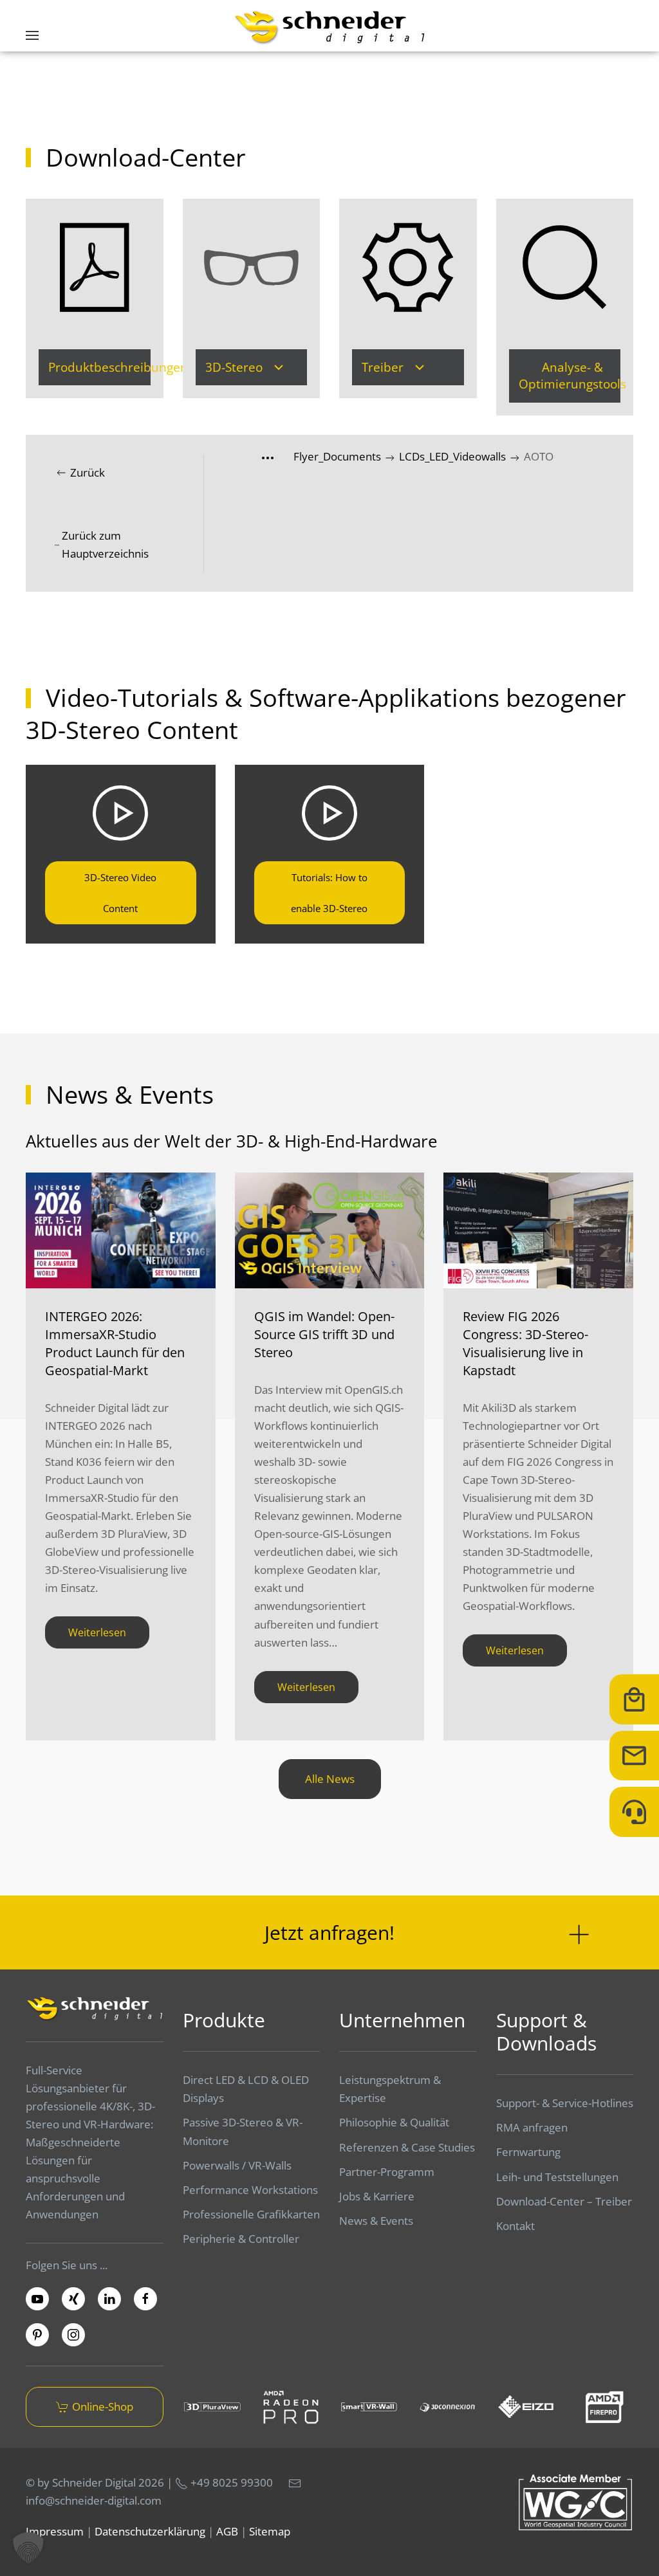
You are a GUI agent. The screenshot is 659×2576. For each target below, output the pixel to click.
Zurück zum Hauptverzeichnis (105, 544)
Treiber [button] (383, 367)
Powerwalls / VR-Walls (237, 2165)
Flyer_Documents (339, 456)
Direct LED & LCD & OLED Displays (246, 2089)
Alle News (330, 1779)
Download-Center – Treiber (564, 2201)
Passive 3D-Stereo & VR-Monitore (243, 2131)
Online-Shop (103, 2407)
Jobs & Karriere (377, 2196)
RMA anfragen (532, 2127)
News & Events (376, 2221)
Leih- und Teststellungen (557, 2177)
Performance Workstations (250, 2190)
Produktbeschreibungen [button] (99, 367)
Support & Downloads (546, 2032)
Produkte (224, 2020)
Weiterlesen (97, 1632)
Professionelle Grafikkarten (251, 2214)
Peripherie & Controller (241, 2239)
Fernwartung (528, 2152)
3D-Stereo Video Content (120, 893)
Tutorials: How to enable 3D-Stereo (329, 893)
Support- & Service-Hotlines (565, 2103)
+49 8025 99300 (230, 2482)
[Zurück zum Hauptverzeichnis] (277, 456)
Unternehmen (402, 2020)
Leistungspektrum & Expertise (390, 2089)
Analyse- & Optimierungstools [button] (570, 376)
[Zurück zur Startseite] (329, 27)
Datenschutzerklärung (150, 2531)
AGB (227, 2531)
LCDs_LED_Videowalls (454, 456)
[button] (32, 35)
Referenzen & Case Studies (407, 2147)
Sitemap (270, 2531)
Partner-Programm (387, 2172)
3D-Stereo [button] (234, 367)
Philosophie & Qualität (394, 2122)
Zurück (88, 472)
